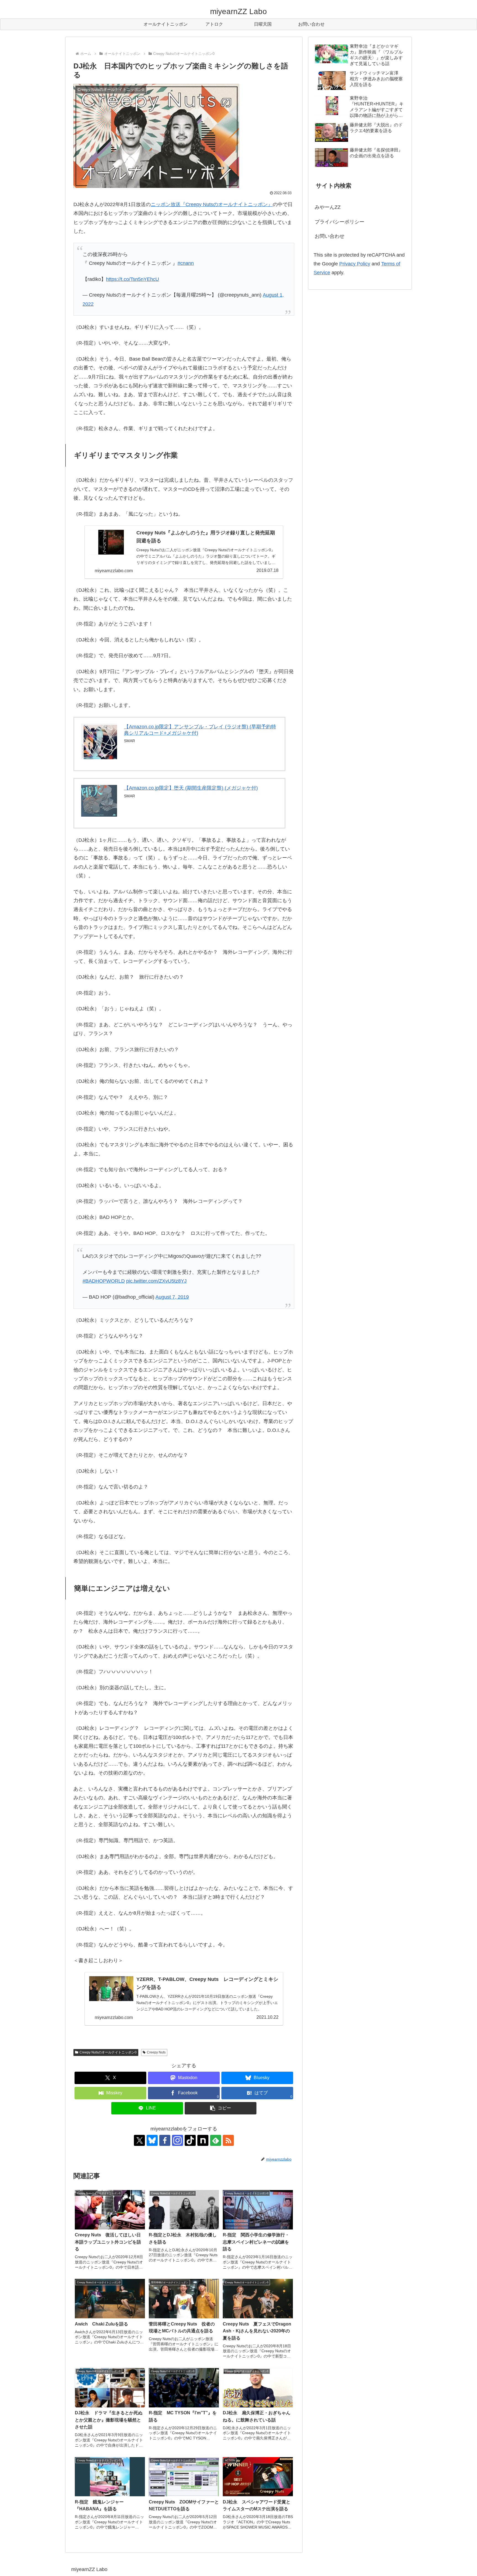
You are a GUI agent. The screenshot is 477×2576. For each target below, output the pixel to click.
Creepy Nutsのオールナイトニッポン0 (108, 2052)
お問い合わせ (330, 236)
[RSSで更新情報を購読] (228, 2140)
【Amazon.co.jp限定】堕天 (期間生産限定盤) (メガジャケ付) (191, 788)
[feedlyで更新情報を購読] (216, 2140)
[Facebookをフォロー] (165, 2140)
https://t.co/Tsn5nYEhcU (132, 279)
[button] (221, 2108)
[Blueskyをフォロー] (152, 2140)
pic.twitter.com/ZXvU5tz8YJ (156, 1281)
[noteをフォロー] (203, 2140)
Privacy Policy (355, 264)
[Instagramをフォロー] (177, 2140)
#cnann (186, 263)
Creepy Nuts (156, 2052)
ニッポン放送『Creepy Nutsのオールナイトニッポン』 (212, 204)
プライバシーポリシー (340, 222)
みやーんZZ (328, 207)
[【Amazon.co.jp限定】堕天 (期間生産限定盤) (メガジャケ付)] (99, 801)
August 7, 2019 (172, 1297)
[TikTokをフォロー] (190, 2140)
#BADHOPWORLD (104, 1281)
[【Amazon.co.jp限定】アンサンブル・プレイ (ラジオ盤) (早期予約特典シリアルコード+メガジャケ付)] (99, 741)
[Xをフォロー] (139, 2140)
